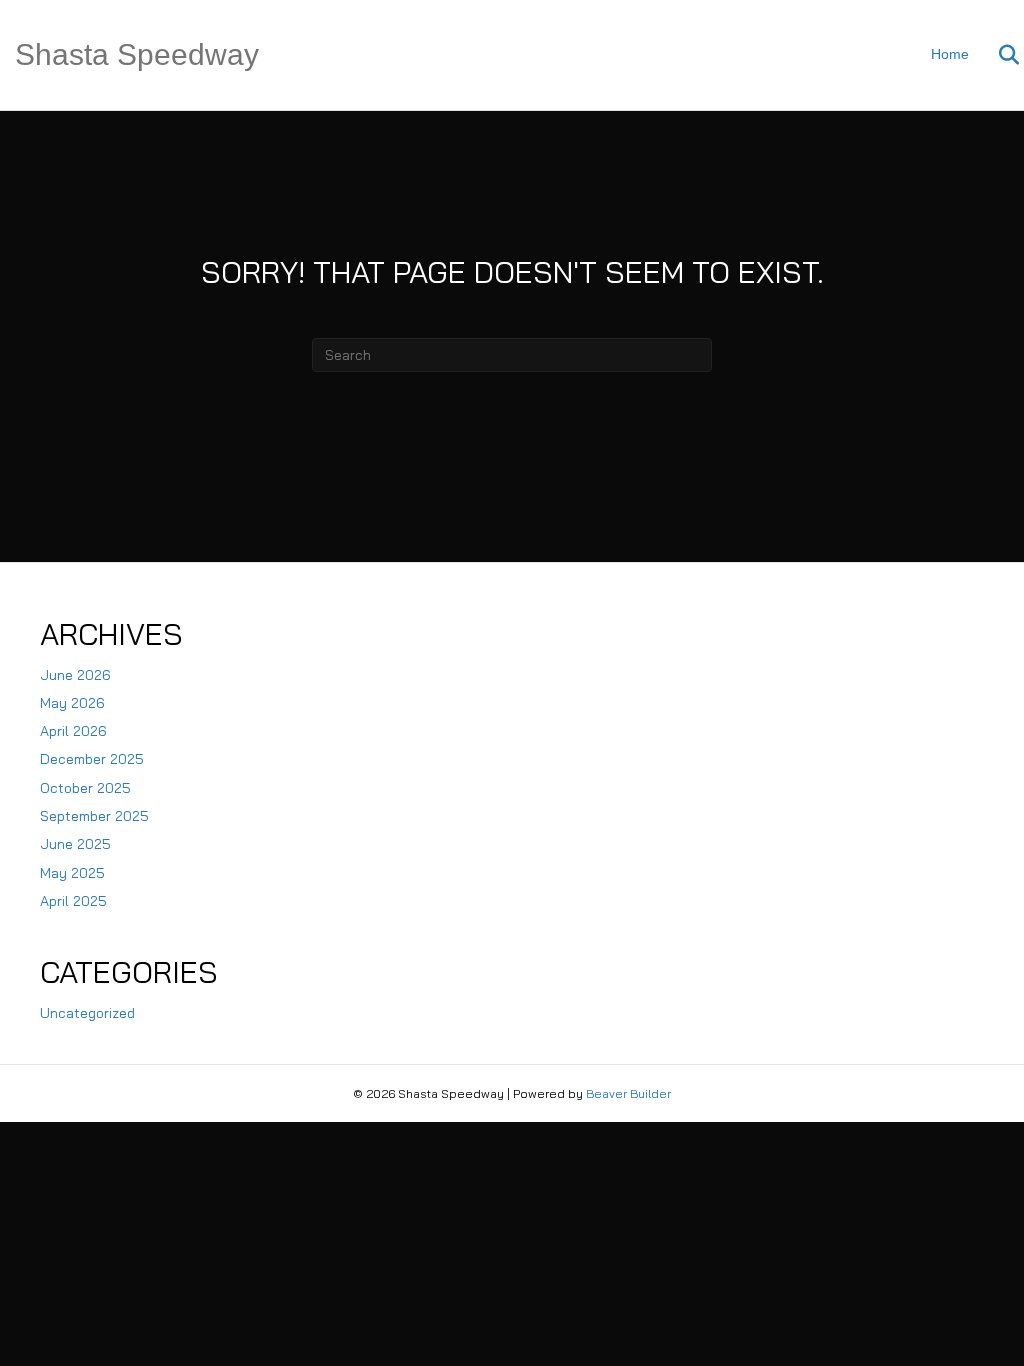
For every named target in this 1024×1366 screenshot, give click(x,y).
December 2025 (92, 759)
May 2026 (72, 703)
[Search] (996, 55)
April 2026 (73, 731)
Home (950, 54)
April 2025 (73, 901)
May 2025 (72, 873)
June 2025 (75, 844)
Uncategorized (87, 1013)
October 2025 (85, 788)
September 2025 (94, 816)
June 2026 (75, 675)
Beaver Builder (628, 1093)
